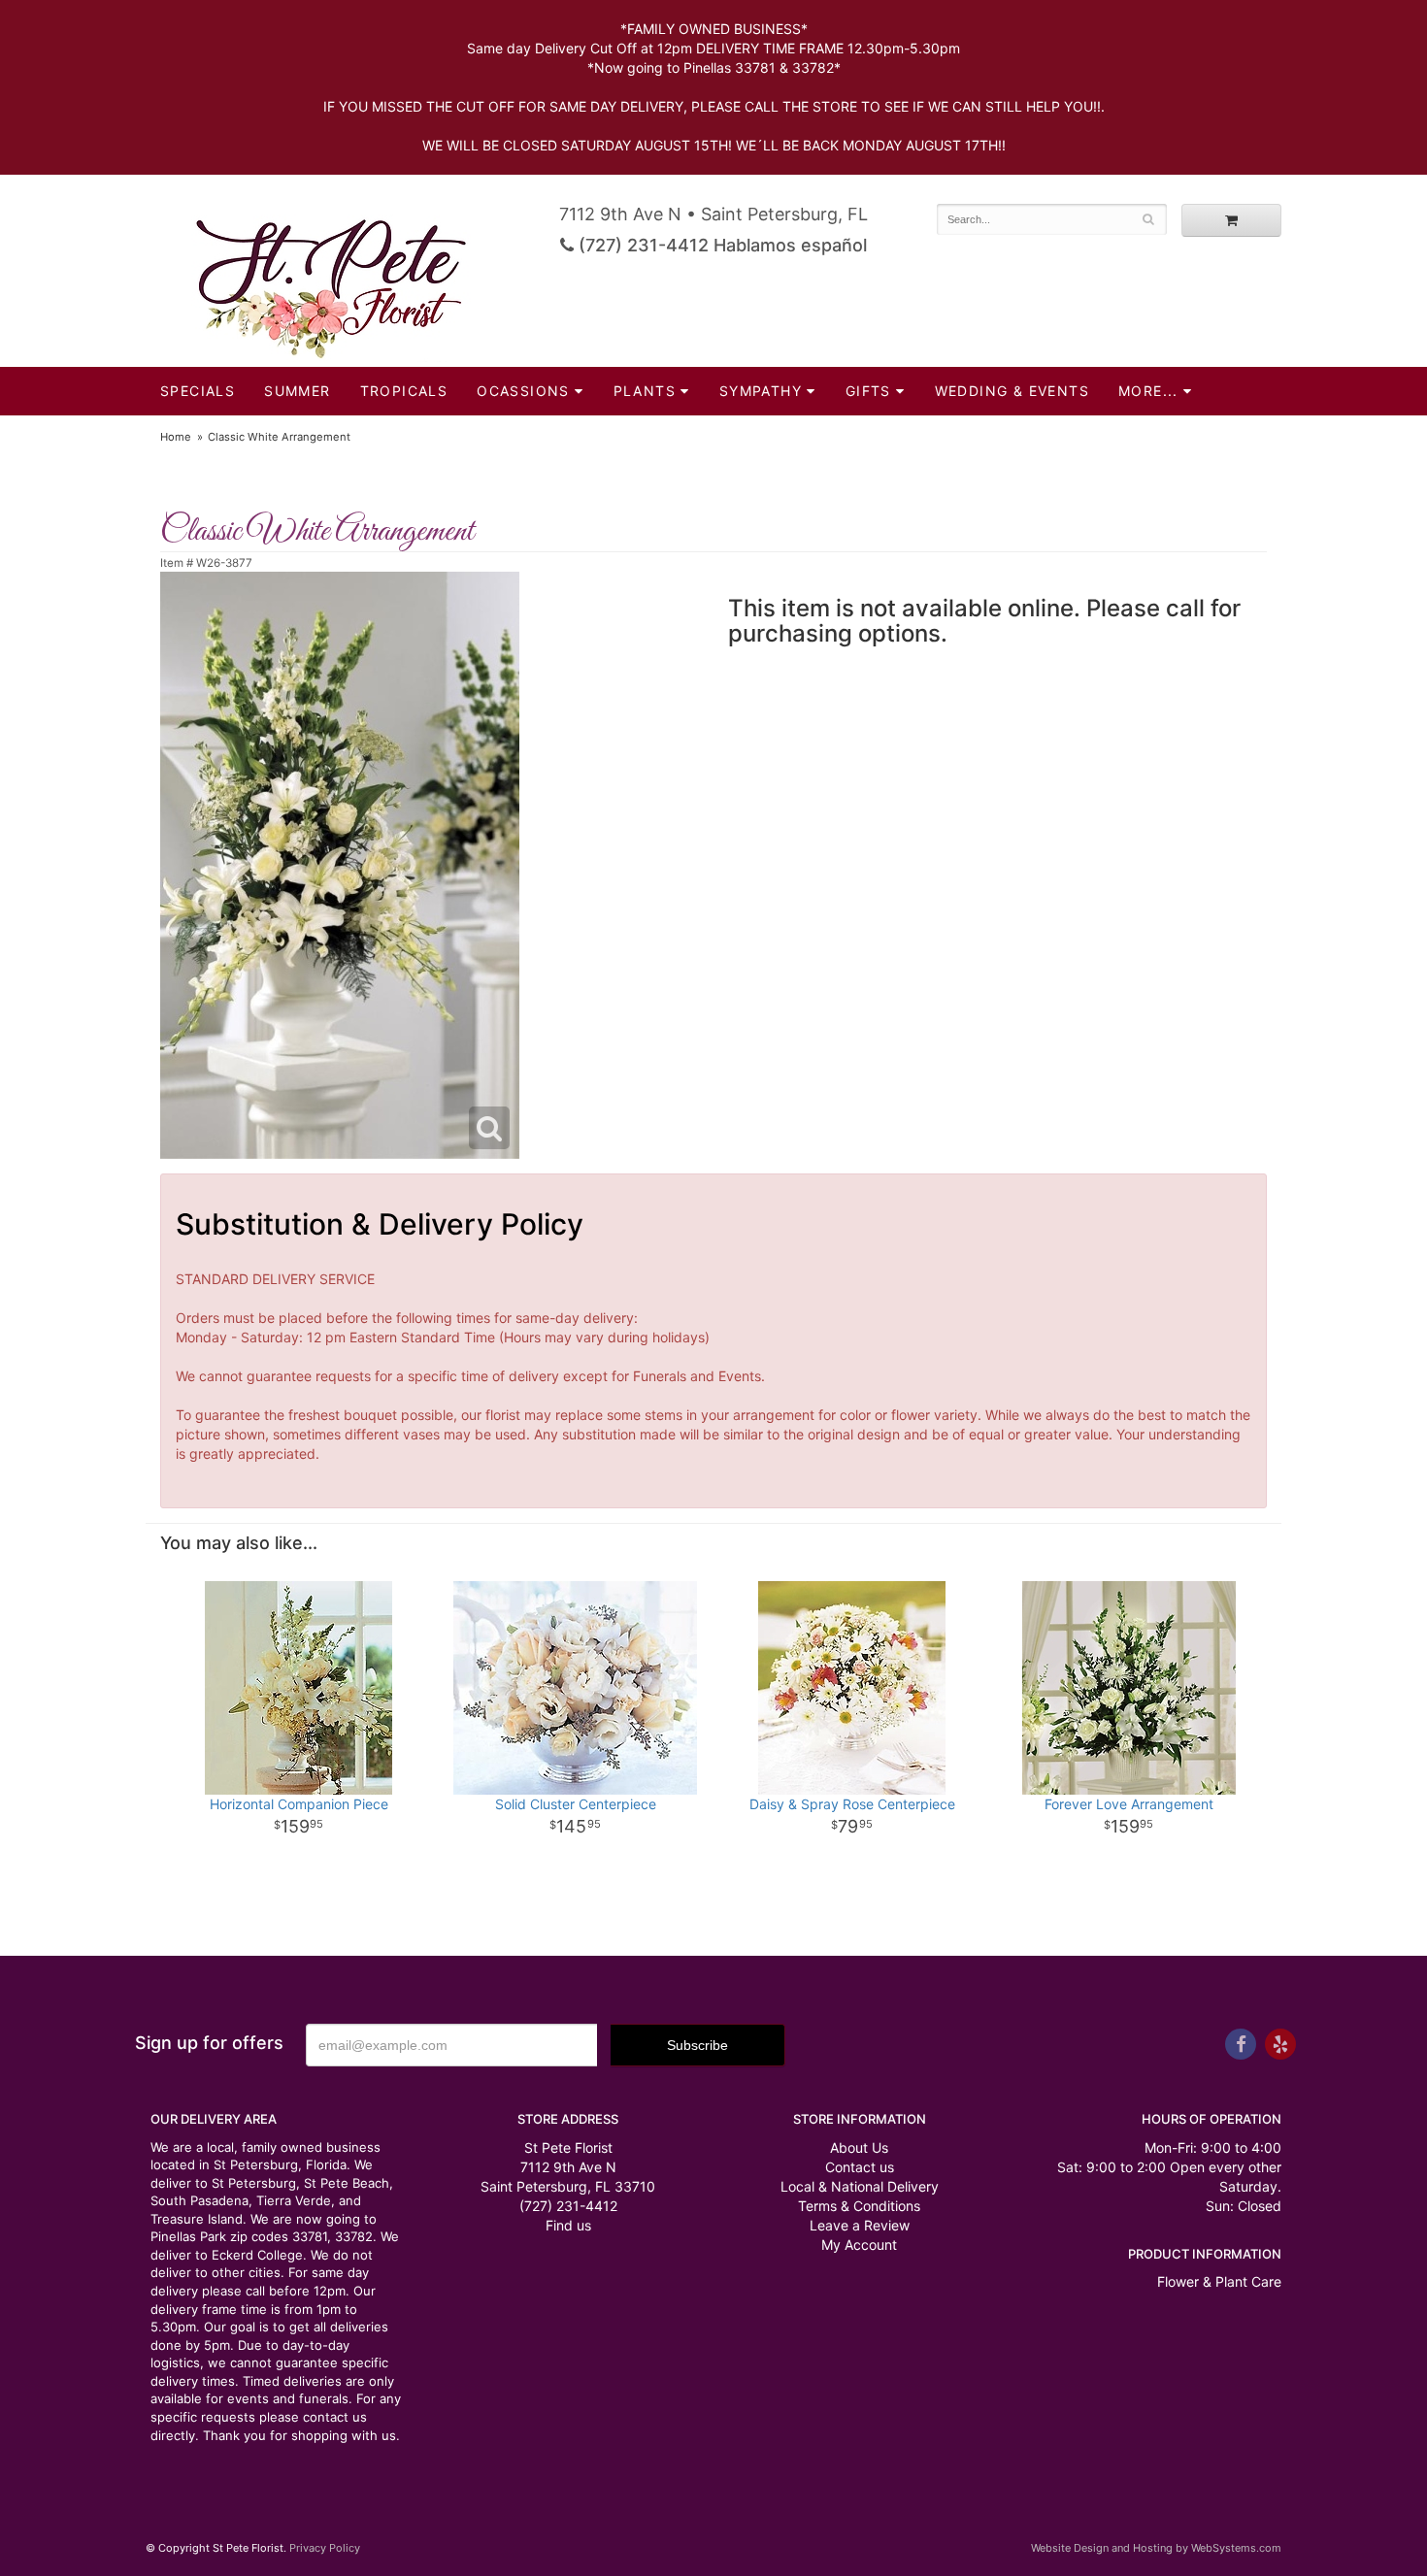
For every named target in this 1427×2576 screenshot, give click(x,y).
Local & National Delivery (860, 2186)
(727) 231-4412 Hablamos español (720, 245)
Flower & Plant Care (1219, 2281)
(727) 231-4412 (568, 2206)
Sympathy (761, 391)
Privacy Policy (325, 2548)
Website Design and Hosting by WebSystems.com (1156, 2548)
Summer (297, 391)
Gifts (868, 391)
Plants (645, 391)
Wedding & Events (1012, 391)
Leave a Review (860, 2225)
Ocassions (523, 391)
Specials (198, 391)
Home (176, 437)
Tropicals (404, 391)
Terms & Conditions (859, 2206)
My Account (859, 2245)
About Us (859, 2147)
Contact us (860, 2167)
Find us (568, 2225)
